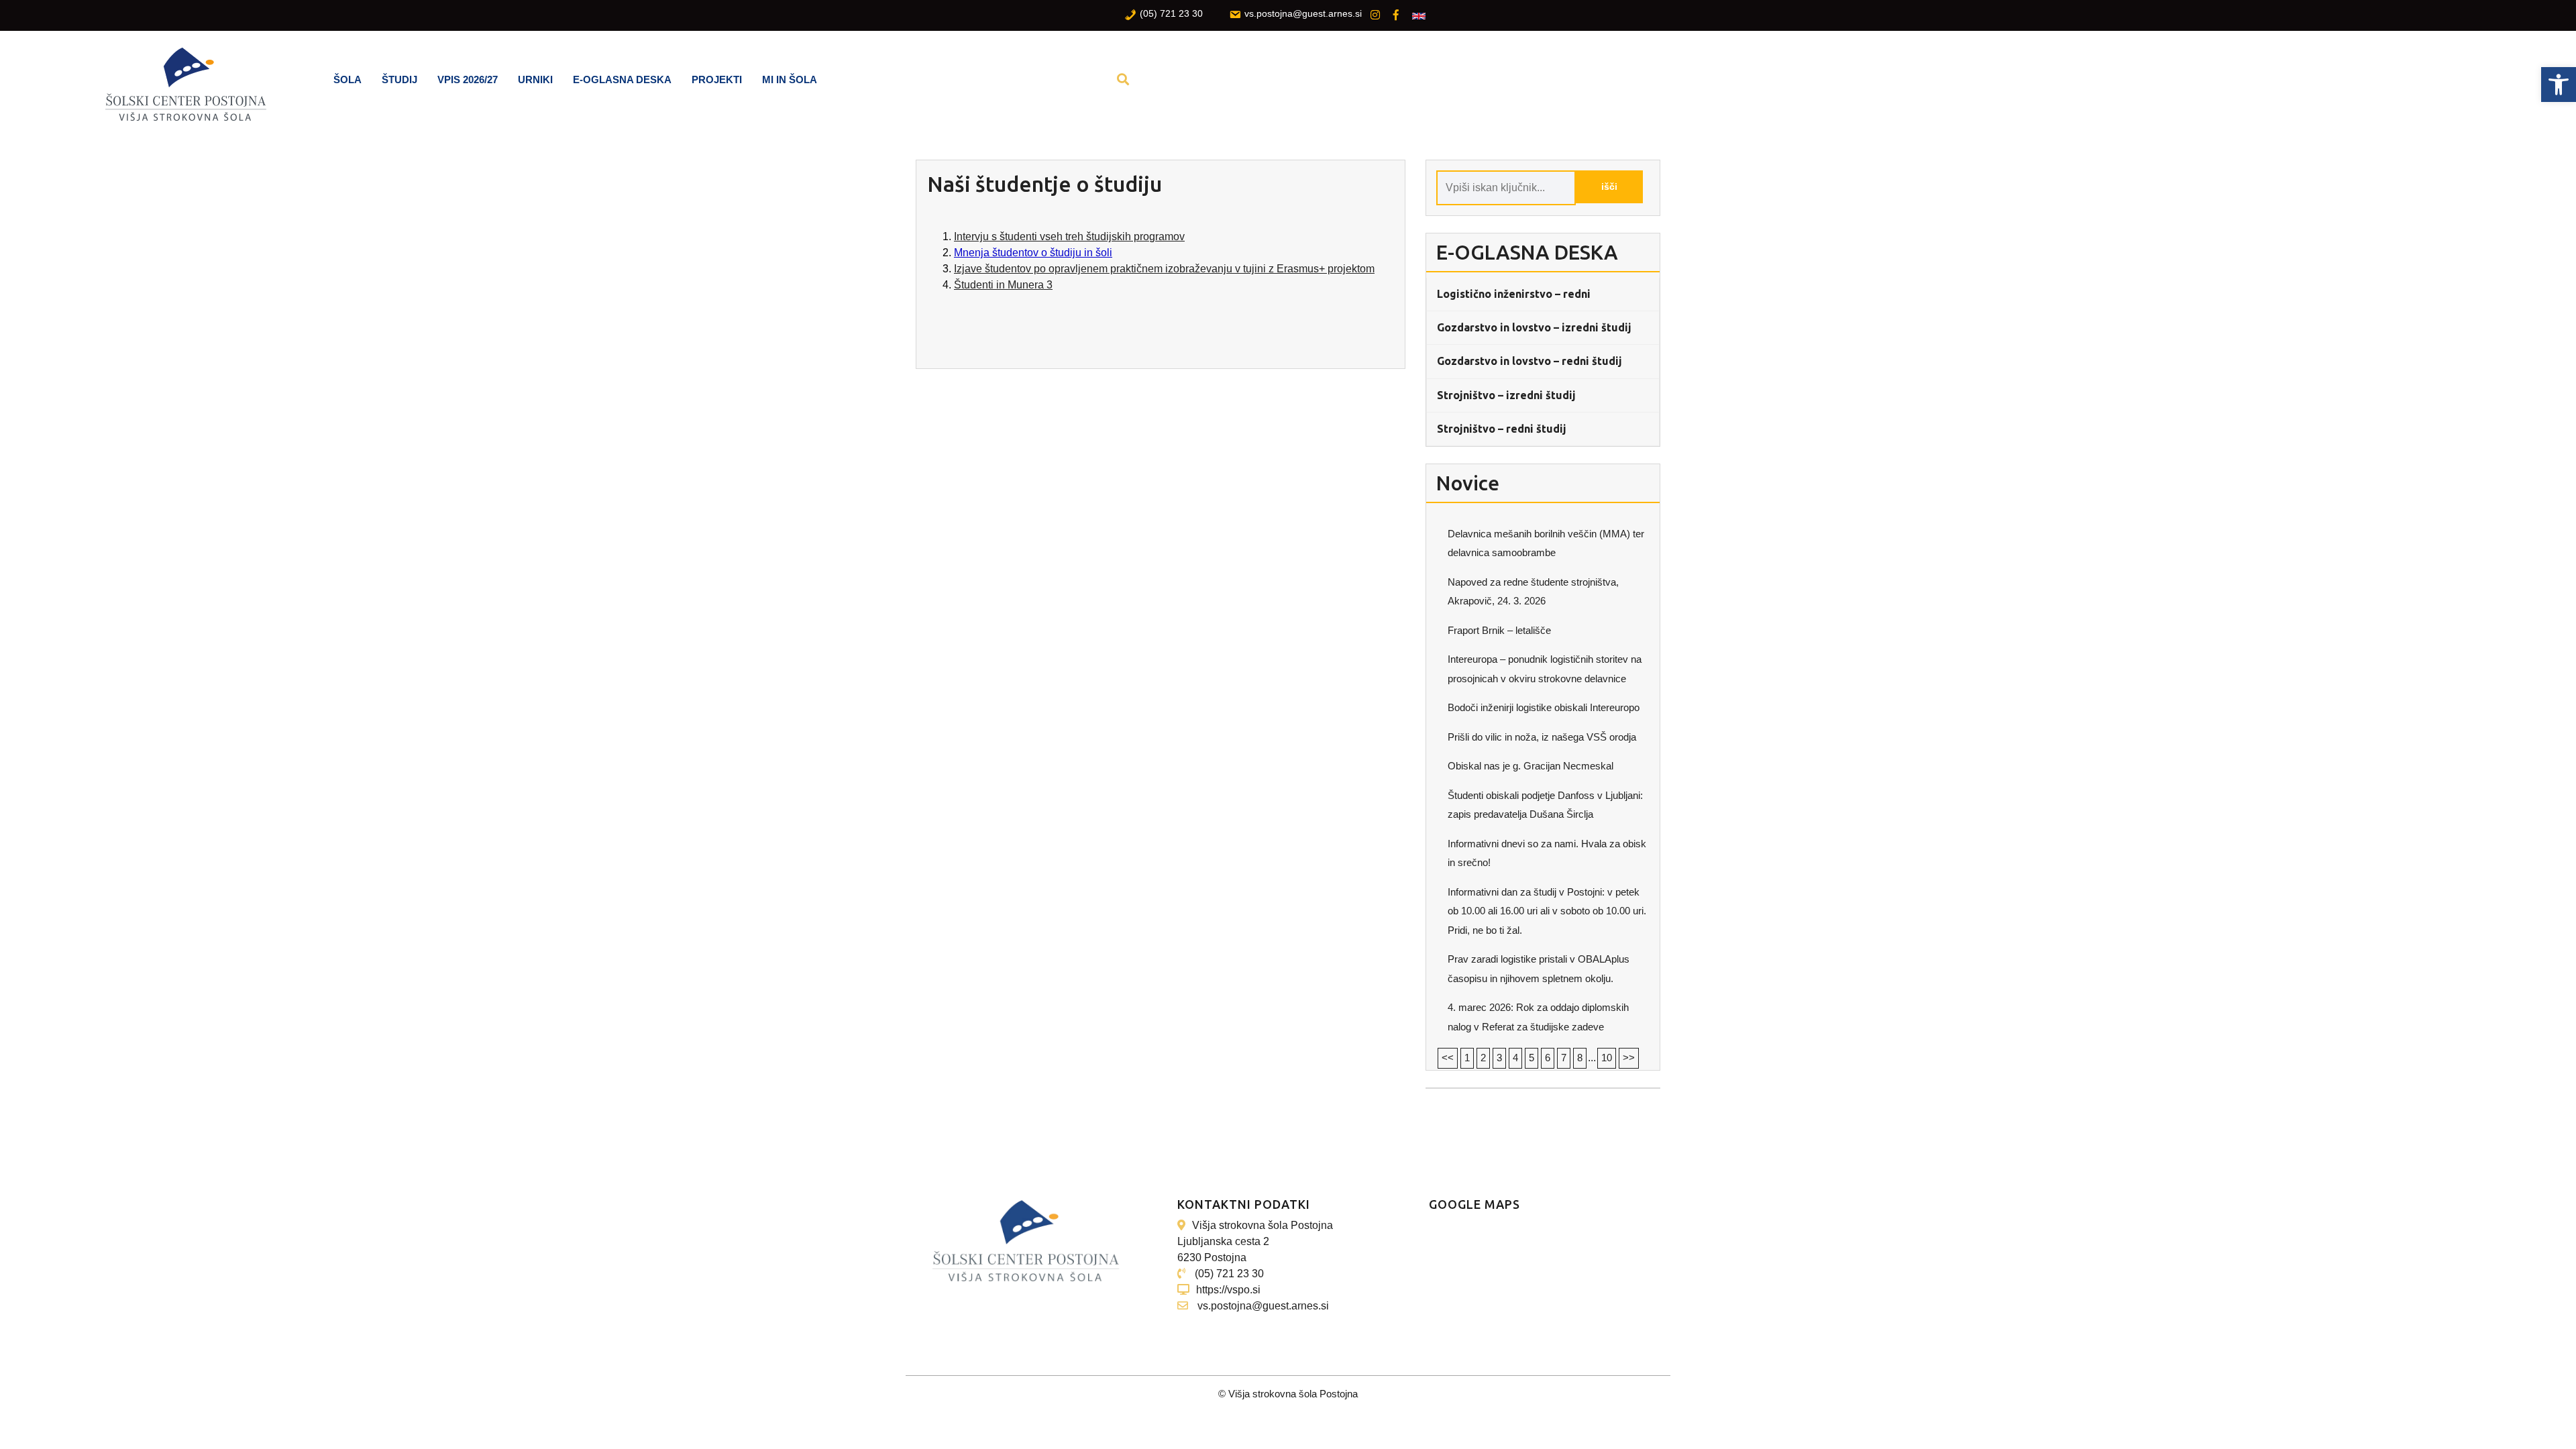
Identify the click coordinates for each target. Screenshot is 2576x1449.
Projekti (717, 79)
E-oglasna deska (622, 79)
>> (1629, 1058)
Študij (399, 79)
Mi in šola (790, 79)
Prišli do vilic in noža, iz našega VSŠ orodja (1542, 737)
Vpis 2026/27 (468, 79)
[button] (2559, 85)
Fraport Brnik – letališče (1499, 630)
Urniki (535, 79)
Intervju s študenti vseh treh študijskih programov (1069, 236)
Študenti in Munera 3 (1003, 285)
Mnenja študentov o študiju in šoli (1033, 253)
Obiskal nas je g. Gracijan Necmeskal (1531, 766)
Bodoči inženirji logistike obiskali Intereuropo (1544, 707)
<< (1448, 1058)
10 (1607, 1058)
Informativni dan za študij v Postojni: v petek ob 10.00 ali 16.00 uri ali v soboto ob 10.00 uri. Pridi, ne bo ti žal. (1547, 911)
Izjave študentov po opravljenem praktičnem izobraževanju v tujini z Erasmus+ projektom (1164, 269)
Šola (347, 79)
